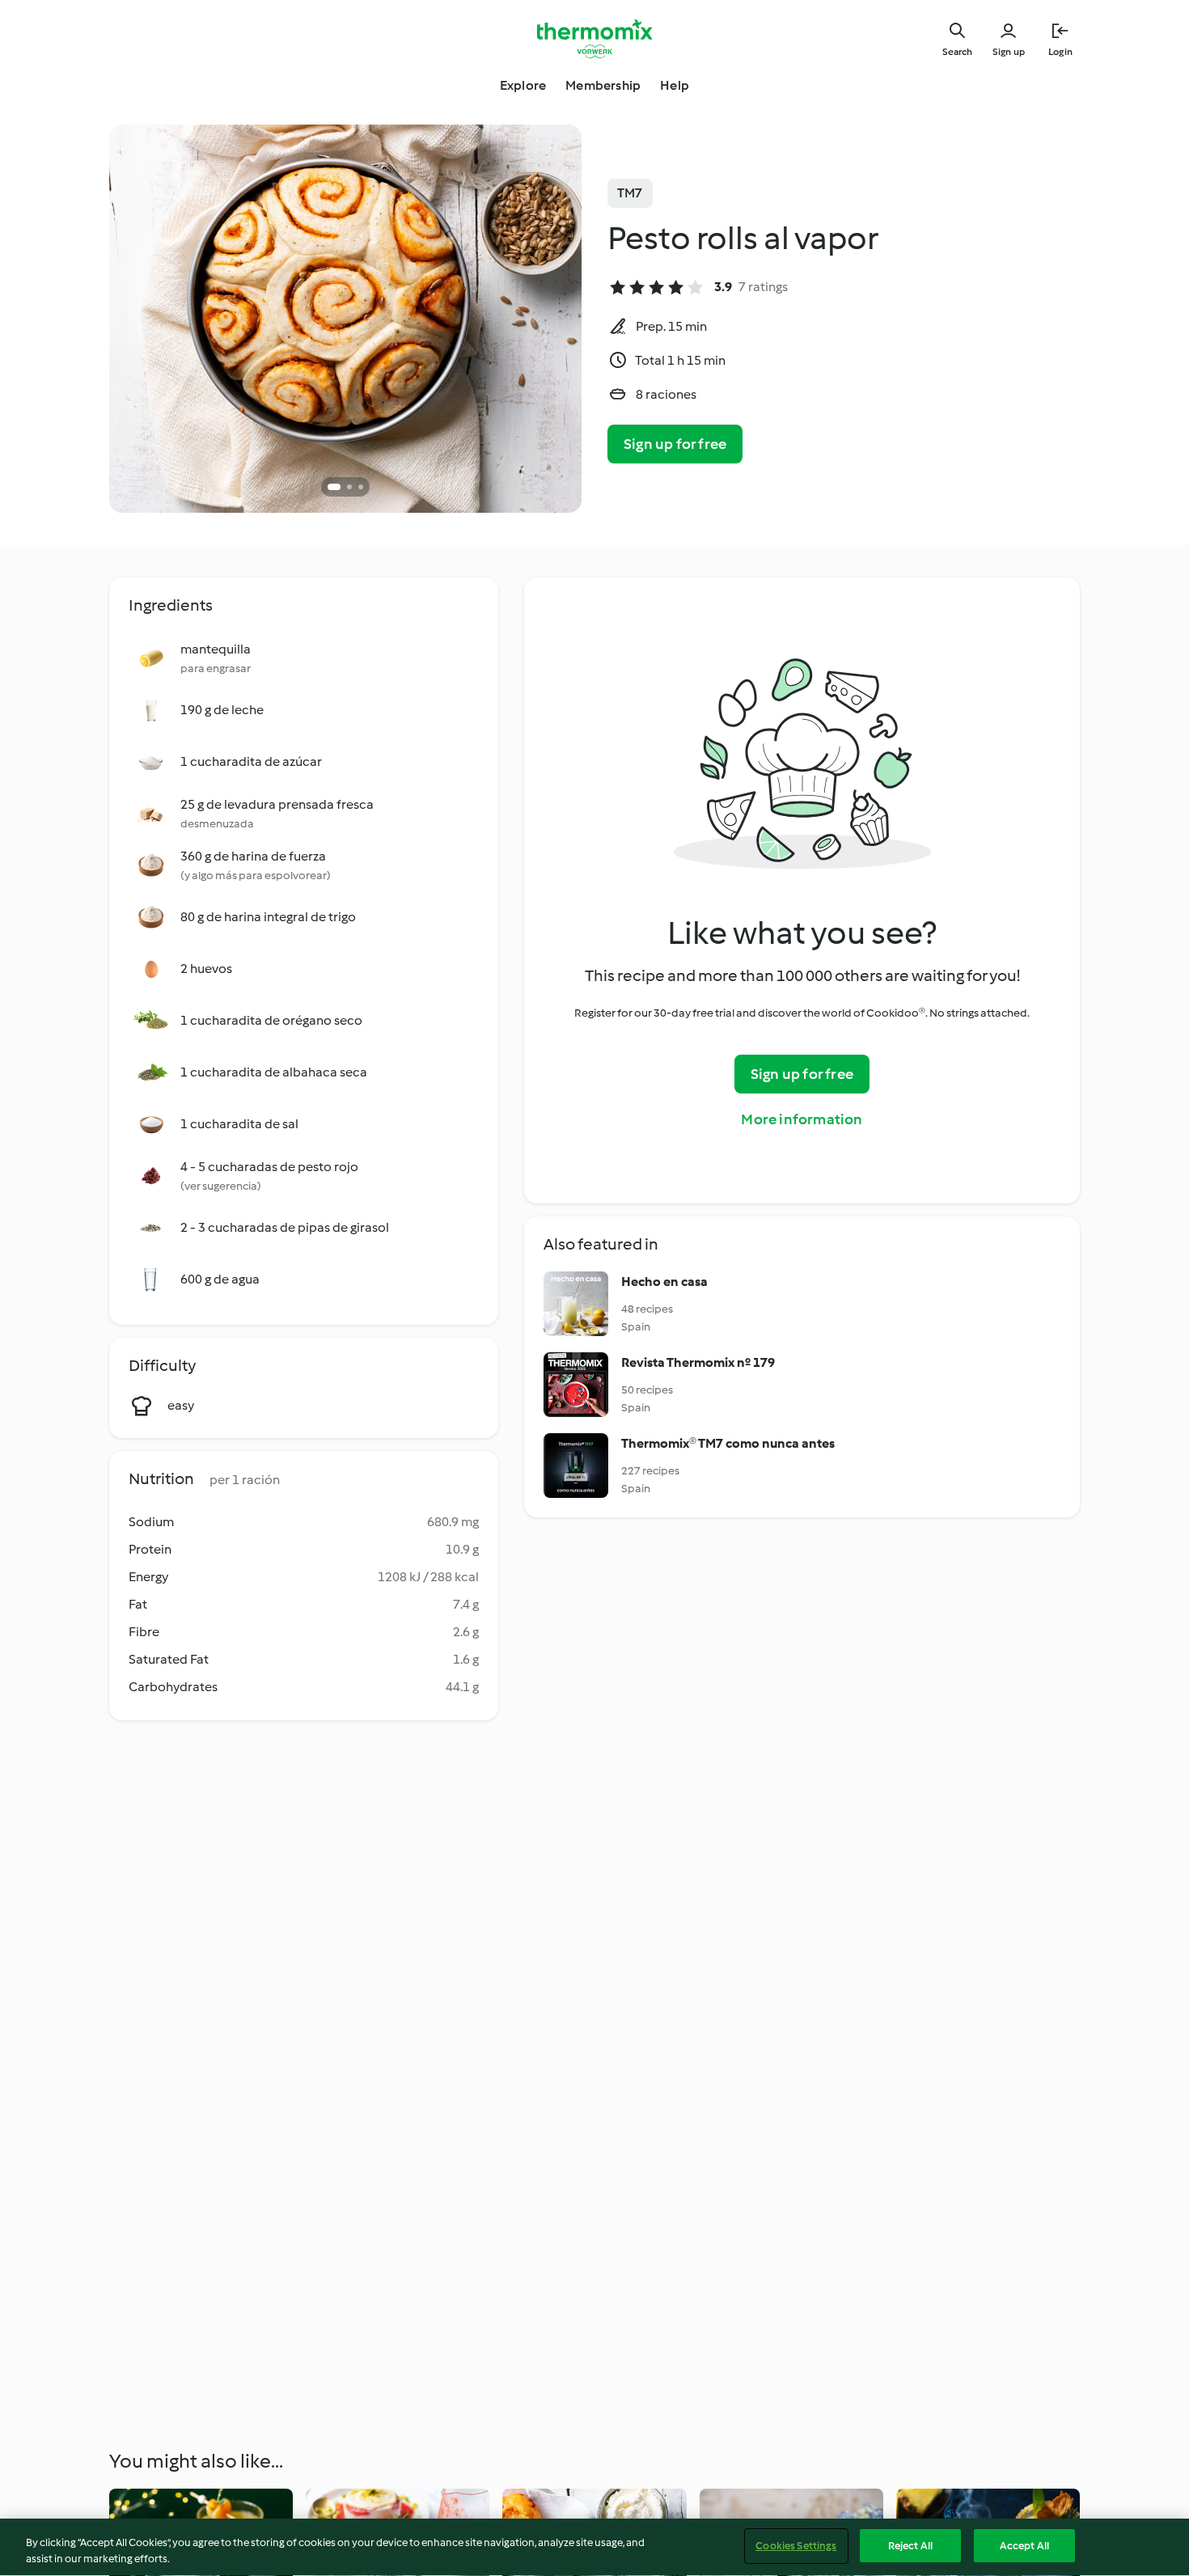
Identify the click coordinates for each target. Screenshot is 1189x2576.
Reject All (910, 2546)
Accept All (1024, 2546)
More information (802, 1119)
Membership (603, 85)
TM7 (630, 193)
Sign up (1009, 52)
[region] (594, 2547)
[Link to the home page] (594, 39)
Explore (523, 85)
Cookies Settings (796, 2546)
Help (675, 85)
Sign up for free (675, 444)
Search (957, 52)
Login (1060, 52)
